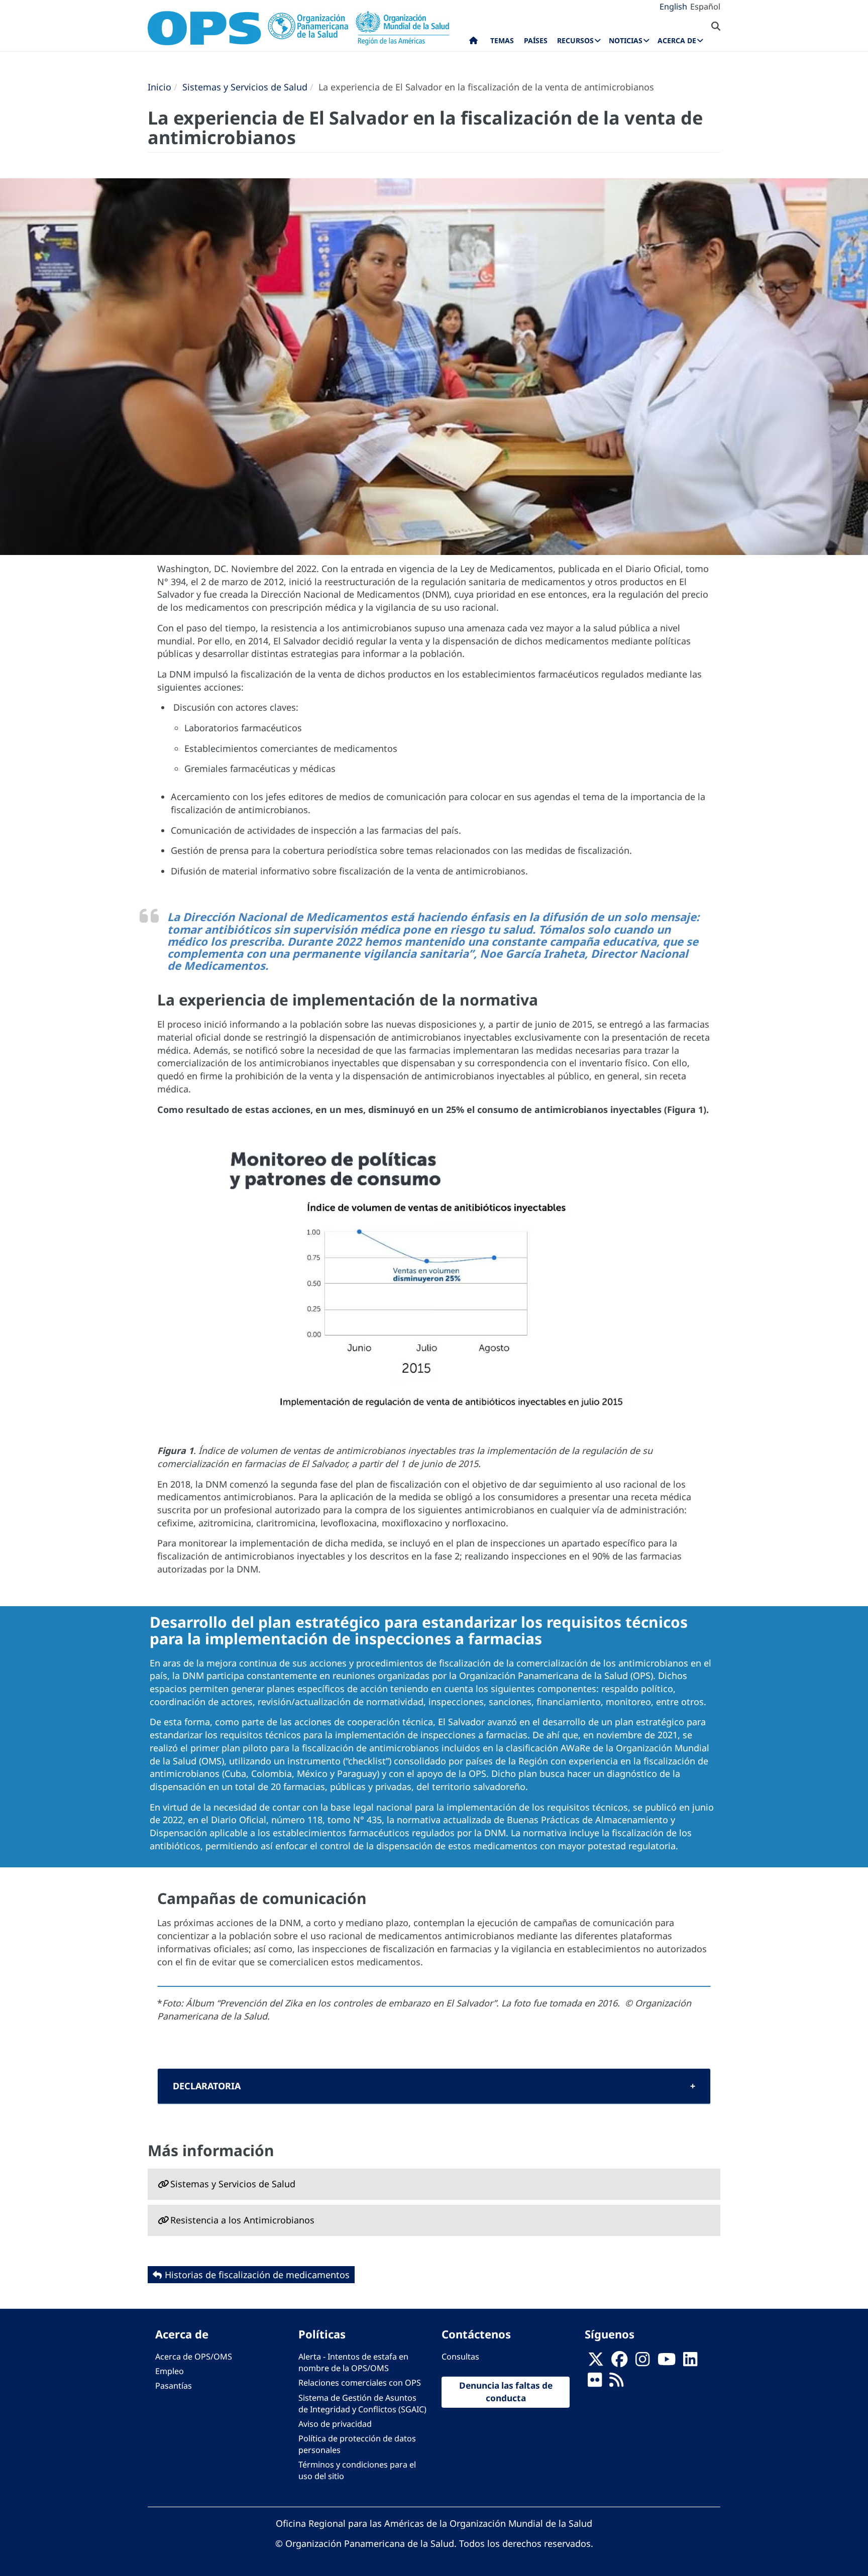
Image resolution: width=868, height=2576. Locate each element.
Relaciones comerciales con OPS (360, 2383)
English (673, 7)
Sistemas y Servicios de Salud (245, 87)
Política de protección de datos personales (357, 2444)
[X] (596, 2363)
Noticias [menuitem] (626, 40)
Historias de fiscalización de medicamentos (257, 2275)
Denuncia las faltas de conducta (506, 2392)
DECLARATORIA (207, 2086)
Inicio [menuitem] (473, 43)
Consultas (460, 2357)
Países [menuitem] (536, 40)
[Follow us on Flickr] (595, 2383)
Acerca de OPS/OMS (194, 2357)
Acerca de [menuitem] (677, 40)
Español (705, 7)
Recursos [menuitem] (575, 40)
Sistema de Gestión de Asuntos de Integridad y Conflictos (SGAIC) (362, 2403)
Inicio (159, 87)
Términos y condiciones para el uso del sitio (357, 2470)
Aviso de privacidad (335, 2424)
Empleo (170, 2371)
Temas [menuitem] (502, 40)
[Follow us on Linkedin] (690, 2363)
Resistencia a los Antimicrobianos (242, 2220)
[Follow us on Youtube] (667, 2363)
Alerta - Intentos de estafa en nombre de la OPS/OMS (353, 2362)
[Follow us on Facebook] (619, 2363)
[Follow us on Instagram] (642, 2363)
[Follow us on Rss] (616, 2383)
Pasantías (174, 2386)
